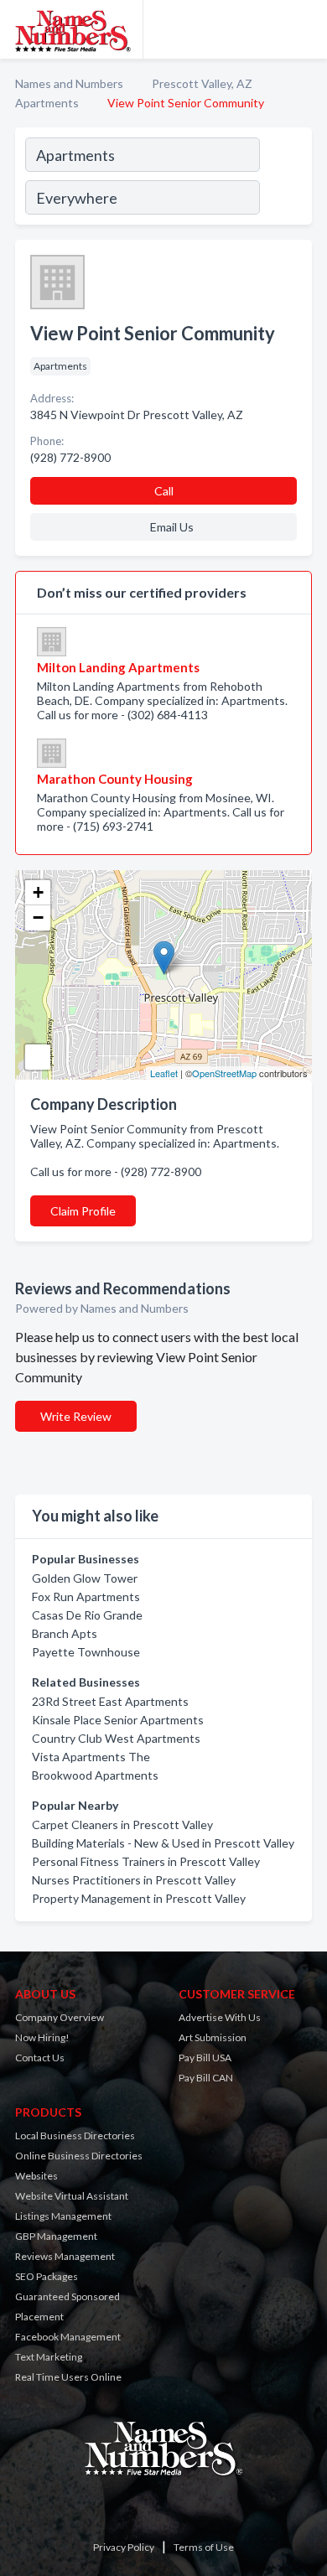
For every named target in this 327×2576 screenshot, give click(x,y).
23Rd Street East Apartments (110, 1701)
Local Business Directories (75, 2135)
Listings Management (63, 2216)
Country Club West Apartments (116, 1738)
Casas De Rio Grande (87, 1615)
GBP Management (56, 2236)
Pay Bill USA (205, 2058)
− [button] (38, 917)
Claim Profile (83, 1211)
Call (164, 491)
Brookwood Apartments (95, 1775)
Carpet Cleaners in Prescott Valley (122, 1824)
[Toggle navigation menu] (304, 29)
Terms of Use (204, 2547)
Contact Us (40, 2058)
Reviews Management (65, 2256)
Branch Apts (65, 1633)
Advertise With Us (220, 2017)
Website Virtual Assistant (72, 2196)
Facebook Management (68, 2337)
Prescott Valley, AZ (202, 83)
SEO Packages (47, 2276)
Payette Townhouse (86, 1652)
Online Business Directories (79, 2156)
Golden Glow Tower (85, 1578)
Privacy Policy (124, 2547)
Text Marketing (49, 2357)
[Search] (285, 179)
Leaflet (164, 1073)
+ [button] (38, 892)
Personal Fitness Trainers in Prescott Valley (146, 1861)
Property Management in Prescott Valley (139, 1898)
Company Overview (60, 2017)
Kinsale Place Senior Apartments (118, 1720)
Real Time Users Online (68, 2377)
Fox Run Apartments (86, 1596)
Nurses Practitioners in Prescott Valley (134, 1880)
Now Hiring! (42, 2037)
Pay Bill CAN (206, 2078)
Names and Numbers (69, 83)
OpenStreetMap (224, 1073)
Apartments (47, 103)
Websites (36, 2176)
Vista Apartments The (91, 1757)
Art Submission (213, 2037)
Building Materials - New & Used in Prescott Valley (163, 1843)
